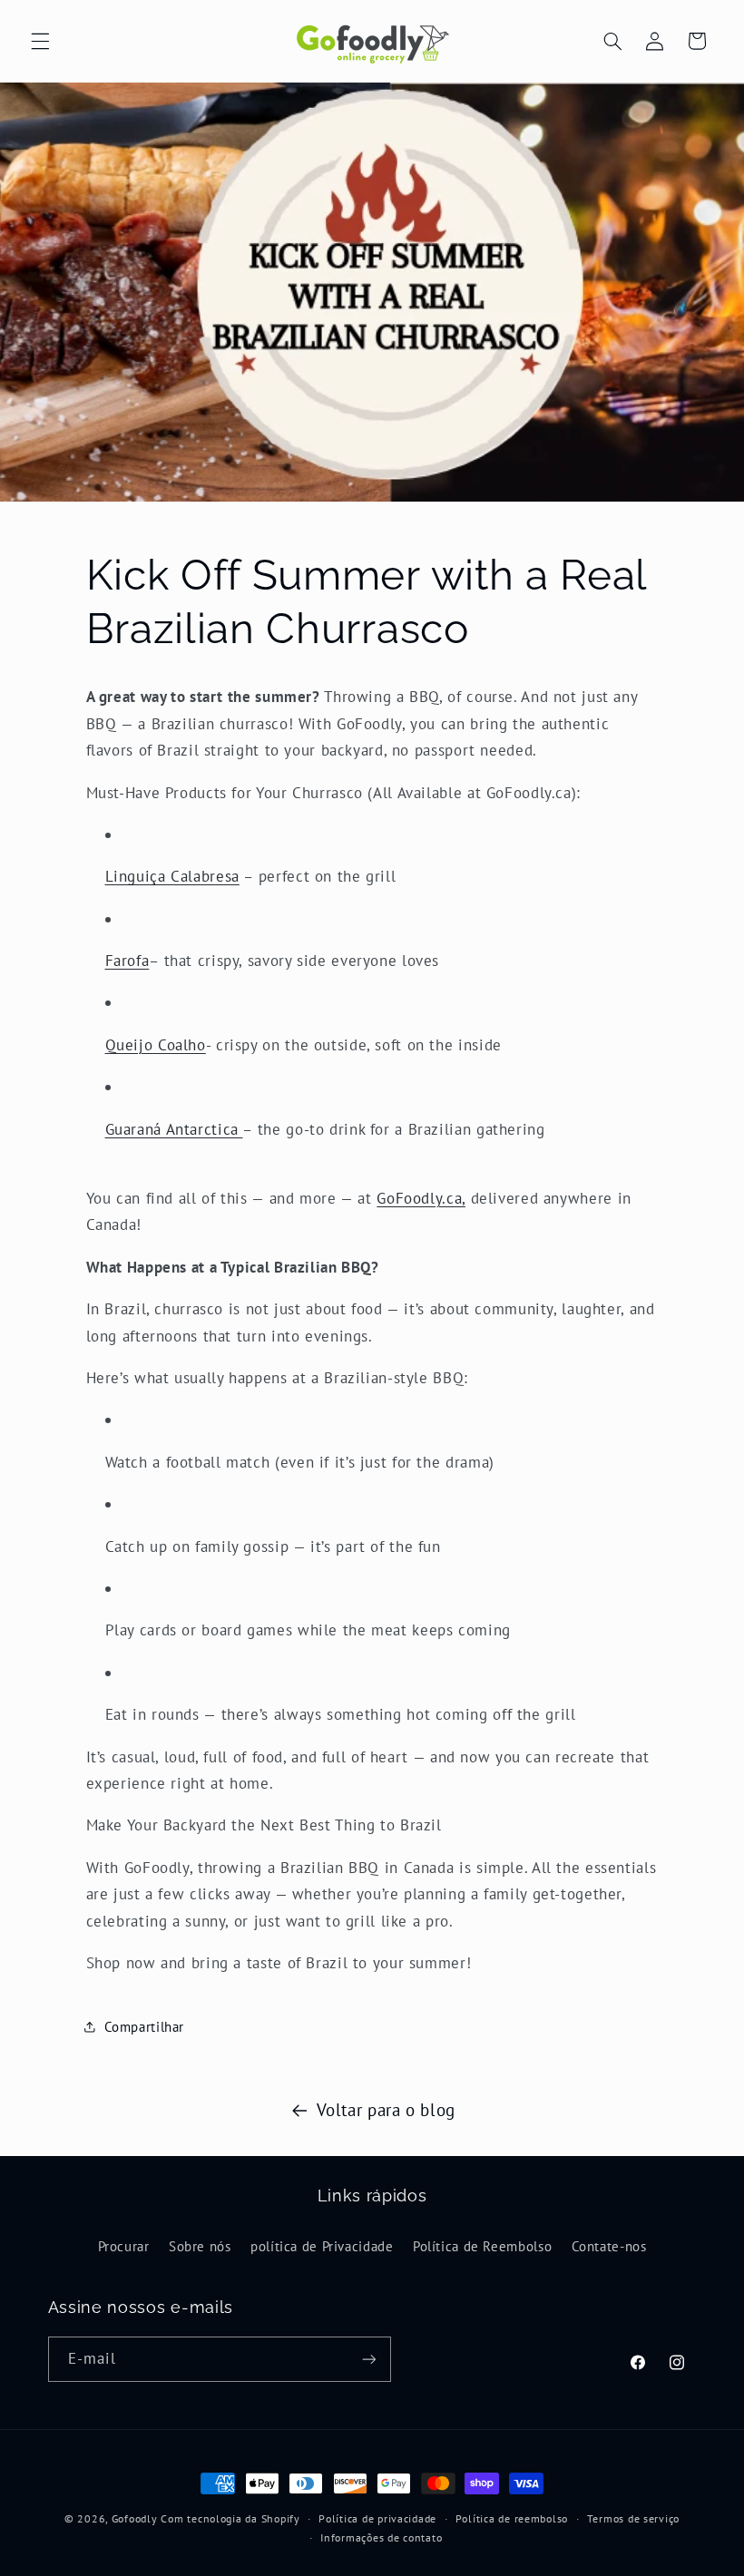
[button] (40, 41)
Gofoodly (135, 2518)
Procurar (124, 2246)
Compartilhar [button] (145, 2027)
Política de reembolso (512, 2518)
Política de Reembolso (482, 2246)
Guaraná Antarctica (174, 1129)
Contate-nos (609, 2246)
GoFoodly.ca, (421, 1198)
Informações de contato (381, 2537)
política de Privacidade (322, 2246)
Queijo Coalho (156, 1045)
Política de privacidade (377, 2518)
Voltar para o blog (386, 2110)
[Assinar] (368, 2359)
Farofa (127, 961)
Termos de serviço (634, 2518)
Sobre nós (200, 2246)
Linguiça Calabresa (172, 876)
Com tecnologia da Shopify (230, 2518)
